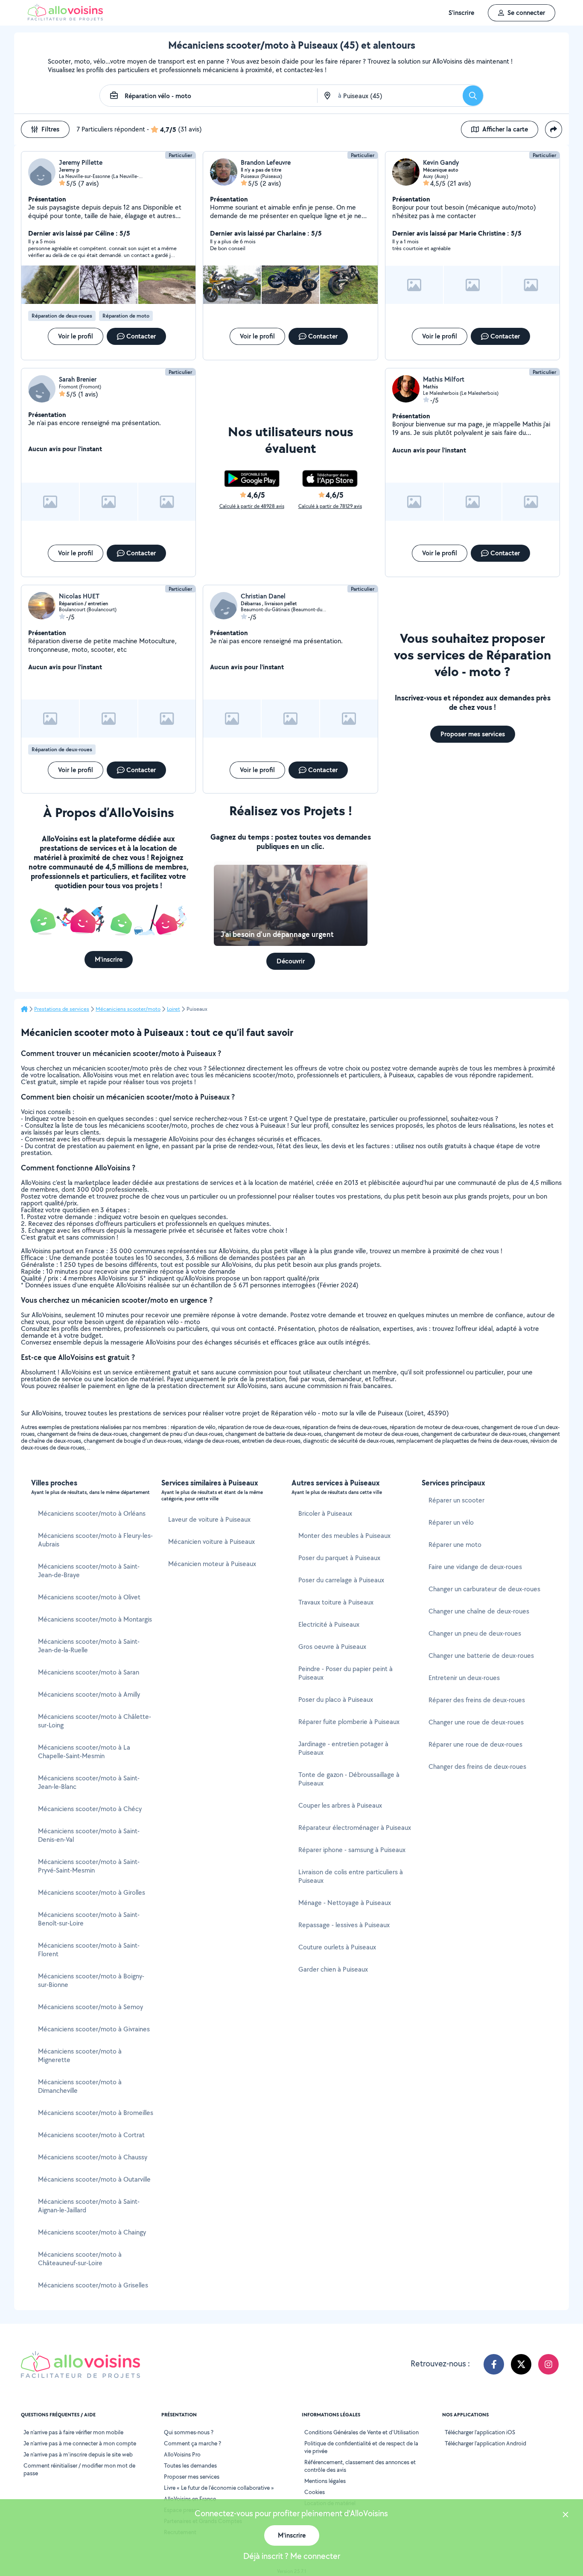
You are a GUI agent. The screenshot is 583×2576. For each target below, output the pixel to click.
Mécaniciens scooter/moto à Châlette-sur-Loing (95, 1721)
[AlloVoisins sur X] (521, 2364)
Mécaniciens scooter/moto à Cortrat (91, 2135)
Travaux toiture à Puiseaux (336, 1602)
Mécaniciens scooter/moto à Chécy (90, 1809)
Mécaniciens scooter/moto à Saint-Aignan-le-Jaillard (89, 2206)
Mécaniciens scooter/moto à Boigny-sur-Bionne (91, 1980)
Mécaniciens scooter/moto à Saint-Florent (89, 1950)
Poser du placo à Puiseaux (336, 1699)
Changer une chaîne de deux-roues (479, 1611)
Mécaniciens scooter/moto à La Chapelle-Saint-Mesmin (84, 1752)
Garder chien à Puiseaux (333, 1969)
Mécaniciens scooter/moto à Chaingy (92, 2232)
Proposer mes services (192, 2477)
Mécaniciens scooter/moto (128, 1009)
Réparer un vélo (451, 1522)
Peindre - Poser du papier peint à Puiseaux (345, 1673)
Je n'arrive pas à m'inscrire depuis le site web (78, 2454)
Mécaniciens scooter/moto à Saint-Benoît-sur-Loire (89, 1919)
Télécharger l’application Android (485, 2443)
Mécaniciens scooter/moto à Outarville (94, 2179)
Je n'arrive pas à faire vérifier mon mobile (73, 2432)
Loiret (173, 1009)
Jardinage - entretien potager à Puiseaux (343, 1748)
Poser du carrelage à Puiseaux (341, 1580)
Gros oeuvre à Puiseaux (332, 1647)
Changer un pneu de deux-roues (475, 1633)
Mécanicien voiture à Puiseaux (211, 1542)
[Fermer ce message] (566, 2516)
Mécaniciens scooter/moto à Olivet (89, 1597)
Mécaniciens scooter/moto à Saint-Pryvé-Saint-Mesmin (89, 1866)
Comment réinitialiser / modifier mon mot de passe (79, 2469)
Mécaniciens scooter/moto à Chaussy (93, 2157)
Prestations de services (62, 1009)
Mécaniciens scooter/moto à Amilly (89, 1694)
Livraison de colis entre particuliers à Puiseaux (351, 1876)
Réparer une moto (455, 1545)
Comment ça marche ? (192, 2443)
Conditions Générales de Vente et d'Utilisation (361, 2432)
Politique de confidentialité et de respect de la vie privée (361, 2447)
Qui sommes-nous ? (189, 2432)
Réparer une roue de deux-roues (475, 1744)
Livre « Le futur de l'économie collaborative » (219, 2488)
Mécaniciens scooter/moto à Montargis (95, 1619)
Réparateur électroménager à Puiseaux (355, 1828)
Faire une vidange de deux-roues (475, 1567)
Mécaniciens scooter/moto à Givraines (94, 2029)
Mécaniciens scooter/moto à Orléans (92, 1513)
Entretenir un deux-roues (464, 1678)
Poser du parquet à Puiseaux (339, 1558)
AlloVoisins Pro (182, 2454)
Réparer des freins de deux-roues (477, 1700)
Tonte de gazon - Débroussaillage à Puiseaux (349, 1779)
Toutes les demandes (190, 2465)
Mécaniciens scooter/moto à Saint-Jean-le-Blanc (89, 1782)
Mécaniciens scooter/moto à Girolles (92, 1892)
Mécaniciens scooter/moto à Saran (89, 1672)
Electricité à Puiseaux (329, 1624)
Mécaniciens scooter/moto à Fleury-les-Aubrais (95, 1540)
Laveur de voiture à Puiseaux (209, 1519)
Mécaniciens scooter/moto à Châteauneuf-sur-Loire (80, 2259)
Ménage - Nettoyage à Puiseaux (345, 1903)
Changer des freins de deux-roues (477, 1766)
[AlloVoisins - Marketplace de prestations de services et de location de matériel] (65, 18)
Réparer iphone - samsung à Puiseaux (352, 1850)
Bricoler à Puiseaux (325, 1513)
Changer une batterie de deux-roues (481, 1656)
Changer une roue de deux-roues (476, 1722)
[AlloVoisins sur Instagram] (548, 2364)
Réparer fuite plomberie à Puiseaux (349, 1722)
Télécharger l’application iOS (480, 2432)
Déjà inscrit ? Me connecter (292, 2556)
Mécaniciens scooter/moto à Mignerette (80, 2055)
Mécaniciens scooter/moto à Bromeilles (96, 2113)
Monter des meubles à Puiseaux (344, 1536)
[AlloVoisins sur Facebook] (494, 2364)
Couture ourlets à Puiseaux (337, 1947)
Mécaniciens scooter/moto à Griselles (93, 2285)
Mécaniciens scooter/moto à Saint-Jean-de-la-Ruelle (89, 1646)
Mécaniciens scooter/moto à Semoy (90, 2007)
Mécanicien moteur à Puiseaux (212, 1564)
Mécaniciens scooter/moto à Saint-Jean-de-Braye (89, 1571)
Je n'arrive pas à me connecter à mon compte (80, 2443)
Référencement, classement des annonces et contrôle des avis (360, 2466)
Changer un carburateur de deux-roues (484, 1589)
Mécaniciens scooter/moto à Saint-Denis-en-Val (89, 1835)
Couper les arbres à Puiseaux (340, 1805)
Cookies (315, 2492)
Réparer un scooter (456, 1500)
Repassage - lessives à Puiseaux (344, 1925)
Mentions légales (325, 2481)
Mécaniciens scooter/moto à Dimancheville (80, 2086)
